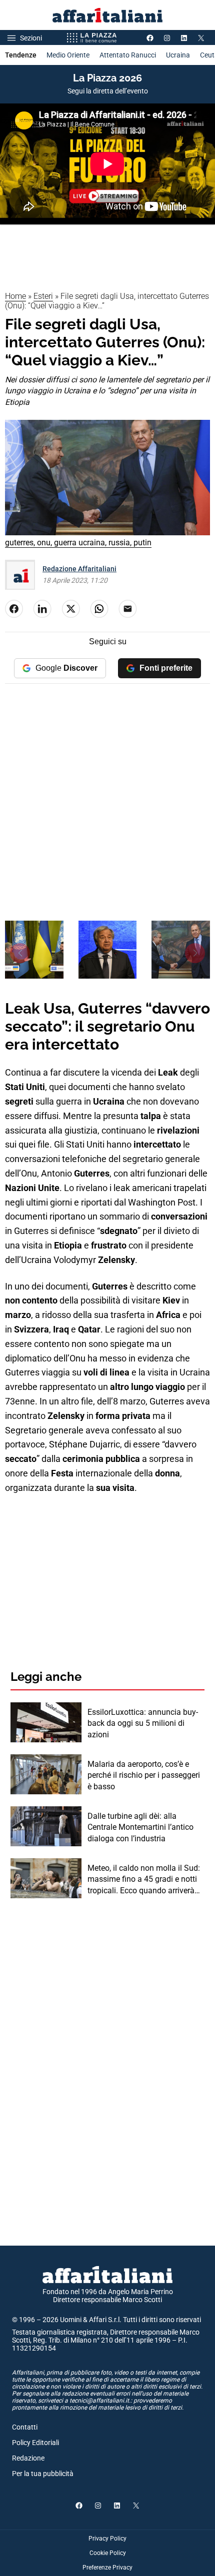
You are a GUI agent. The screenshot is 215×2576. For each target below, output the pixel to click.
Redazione (28, 2458)
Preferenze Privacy (107, 2568)
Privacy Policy (107, 2539)
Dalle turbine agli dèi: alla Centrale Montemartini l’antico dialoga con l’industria (140, 1827)
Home (15, 296)
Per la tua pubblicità (43, 2474)
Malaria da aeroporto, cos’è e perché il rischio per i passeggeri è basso (144, 1775)
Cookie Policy (108, 2553)
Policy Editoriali (35, 2443)
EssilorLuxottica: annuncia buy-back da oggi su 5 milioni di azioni (143, 1723)
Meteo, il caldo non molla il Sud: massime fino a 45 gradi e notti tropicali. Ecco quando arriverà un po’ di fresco (144, 1880)
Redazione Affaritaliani (79, 569)
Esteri (43, 296)
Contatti (25, 2427)
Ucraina (178, 55)
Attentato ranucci (128, 55)
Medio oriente (68, 55)
